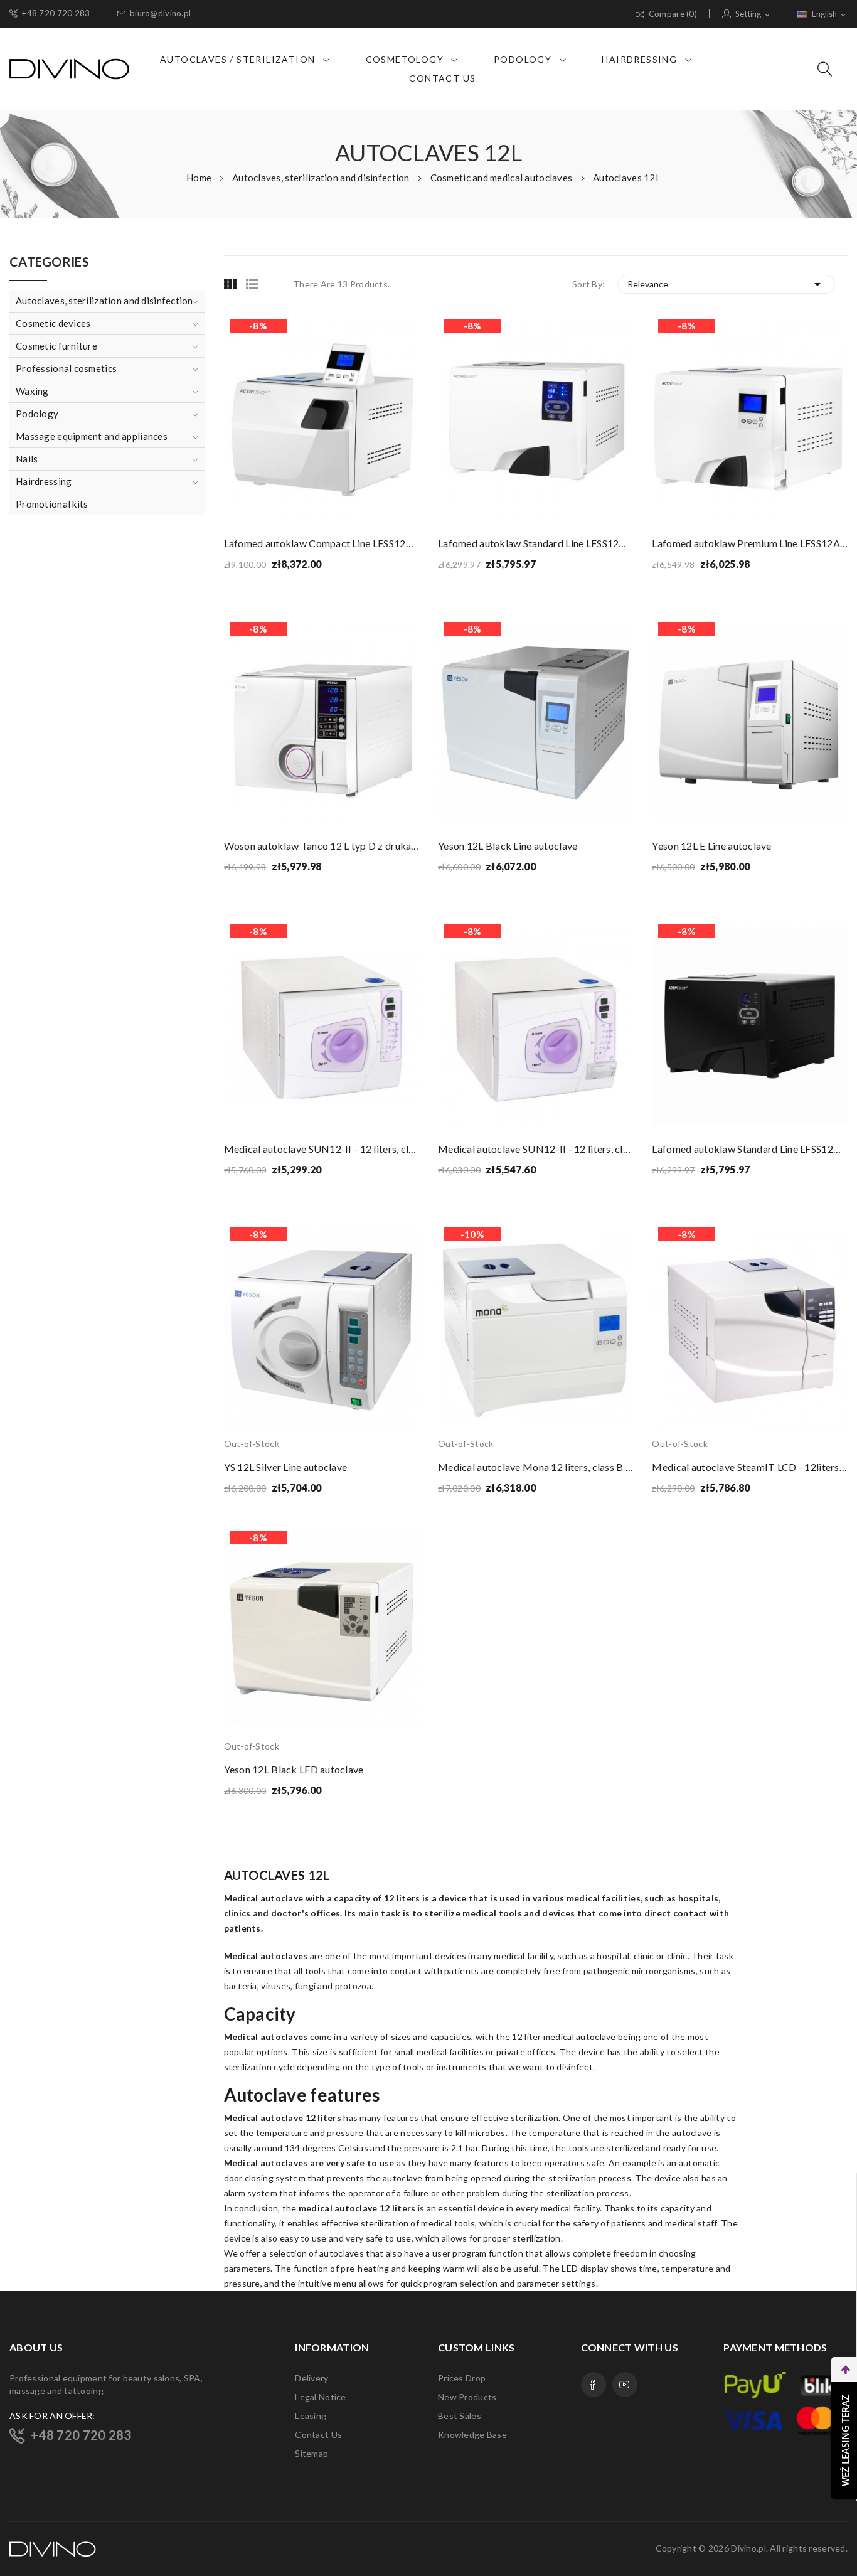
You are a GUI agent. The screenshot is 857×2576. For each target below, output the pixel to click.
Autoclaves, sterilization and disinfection (104, 301)
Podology (37, 414)
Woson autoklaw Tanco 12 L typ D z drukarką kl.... (322, 846)
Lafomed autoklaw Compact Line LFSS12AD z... (322, 543)
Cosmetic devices (53, 323)
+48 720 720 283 (56, 13)
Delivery (311, 2378)
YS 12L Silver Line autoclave (286, 1467)
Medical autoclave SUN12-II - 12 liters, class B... (535, 1149)
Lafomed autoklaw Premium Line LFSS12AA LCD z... (749, 543)
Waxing (32, 391)
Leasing (311, 2416)
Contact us (318, 2434)
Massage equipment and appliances (92, 436)
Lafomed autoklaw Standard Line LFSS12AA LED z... (535, 543)
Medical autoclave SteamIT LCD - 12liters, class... (749, 1467)
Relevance (726, 284)
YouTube (625, 2385)
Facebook (594, 2385)
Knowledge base (472, 2434)
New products (467, 2397)
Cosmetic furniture (56, 346)
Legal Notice (320, 2397)
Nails (27, 459)
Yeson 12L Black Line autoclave (508, 846)
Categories (49, 262)
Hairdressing (44, 481)
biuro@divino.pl (160, 13)
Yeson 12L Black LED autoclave (294, 1769)
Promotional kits (52, 504)
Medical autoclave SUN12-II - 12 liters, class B (322, 1149)
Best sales (460, 2416)
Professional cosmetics (66, 368)
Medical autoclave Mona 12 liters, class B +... (535, 1467)
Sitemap (311, 2453)
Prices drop (462, 2378)
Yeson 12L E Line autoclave (711, 846)
